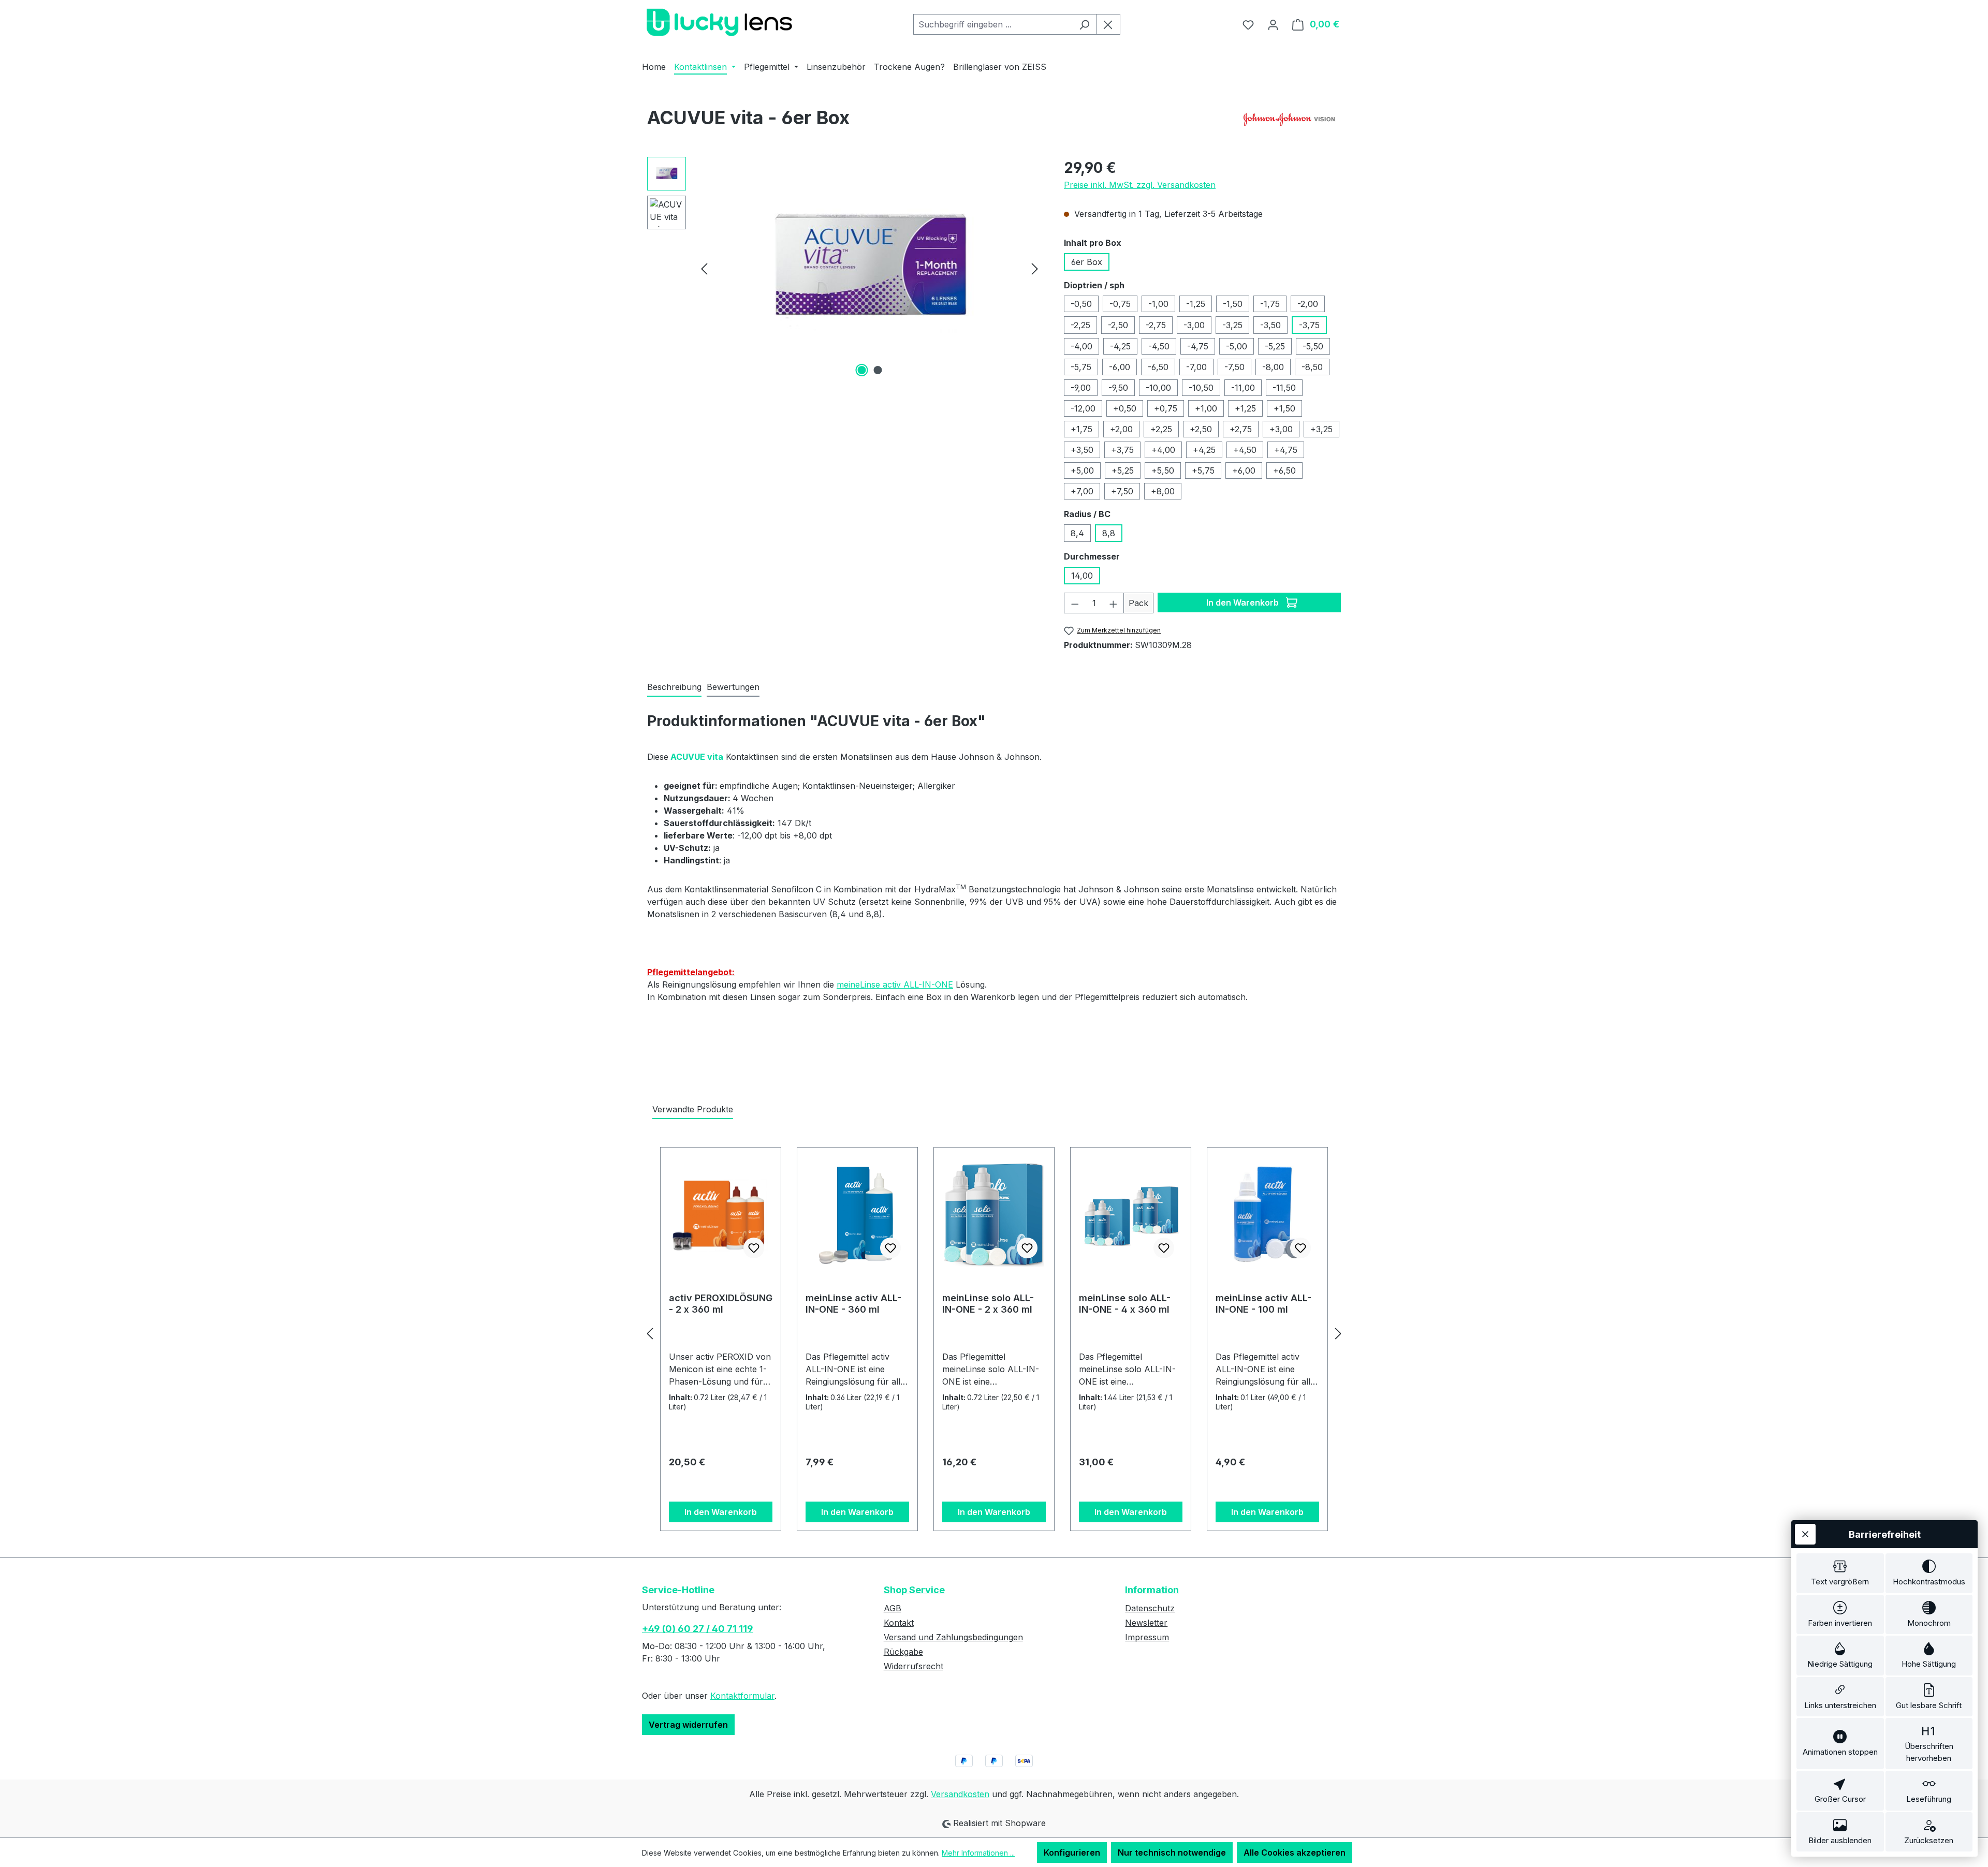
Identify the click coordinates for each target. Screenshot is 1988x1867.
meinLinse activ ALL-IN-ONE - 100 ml (1263, 1304)
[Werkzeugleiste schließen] (1805, 1534)
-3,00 (1194, 325)
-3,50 (1270, 325)
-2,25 (1080, 325)
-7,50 (1234, 367)
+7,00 (1082, 491)
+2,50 (1201, 429)
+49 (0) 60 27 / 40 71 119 (698, 1629)
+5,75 (1203, 471)
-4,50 (1159, 346)
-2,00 (1308, 304)
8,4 (1077, 533)
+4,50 (1245, 450)
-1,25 (1196, 304)
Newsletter (1146, 1623)
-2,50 (1118, 325)
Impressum (1147, 1637)
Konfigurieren (1072, 1853)
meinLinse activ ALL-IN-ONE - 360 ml (853, 1304)
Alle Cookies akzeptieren (1295, 1853)
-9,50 (1118, 388)
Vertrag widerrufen (688, 1725)
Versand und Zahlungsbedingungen (953, 1637)
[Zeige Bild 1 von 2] (861, 370)
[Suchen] (1084, 24)
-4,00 (1081, 346)
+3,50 (1082, 450)
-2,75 (1156, 325)
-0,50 (1081, 304)
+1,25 (1245, 408)
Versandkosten (960, 1794)
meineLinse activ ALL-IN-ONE (895, 984)
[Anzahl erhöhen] (1114, 603)
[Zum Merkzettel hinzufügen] (754, 1248)
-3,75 (1309, 325)
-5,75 (1081, 367)
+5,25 (1123, 471)
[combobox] (993, 24)
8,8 (1109, 533)
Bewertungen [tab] (733, 687)
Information (1152, 1590)
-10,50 (1201, 388)
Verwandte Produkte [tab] (693, 1109)
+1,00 (1206, 408)
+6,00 (1244, 471)
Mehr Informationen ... (978, 1853)
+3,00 (1281, 429)
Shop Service (914, 1590)
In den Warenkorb (1244, 602)
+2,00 (1121, 429)
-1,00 (1158, 304)
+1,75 (1081, 429)
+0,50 (1125, 408)
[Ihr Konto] (1273, 24)
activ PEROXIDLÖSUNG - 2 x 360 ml (721, 1304)
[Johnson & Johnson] (1289, 122)
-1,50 (1233, 304)
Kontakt (899, 1623)
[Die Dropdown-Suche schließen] (1108, 24)
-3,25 (1232, 325)
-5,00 (1237, 346)
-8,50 (1312, 367)
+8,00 (1163, 491)
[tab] (674, 687)
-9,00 (1081, 388)
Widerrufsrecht (913, 1666)
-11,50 (1284, 388)
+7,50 (1122, 491)
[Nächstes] (1035, 268)
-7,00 (1196, 367)
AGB (893, 1608)
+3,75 (1122, 450)
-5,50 (1313, 346)
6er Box (1087, 262)
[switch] (1840, 1573)
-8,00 (1273, 367)
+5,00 (1082, 471)
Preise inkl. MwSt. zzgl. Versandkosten (1140, 185)
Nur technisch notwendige (1172, 1853)
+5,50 (1163, 471)
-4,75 (1198, 346)
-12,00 (1083, 408)
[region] (845, 268)
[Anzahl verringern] (1075, 603)
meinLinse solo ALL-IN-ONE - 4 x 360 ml (1125, 1304)
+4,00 (1163, 450)
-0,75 (1120, 304)
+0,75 (1166, 408)
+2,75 (1241, 429)
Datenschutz (1150, 1608)
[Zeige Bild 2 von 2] (878, 370)
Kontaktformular (742, 1696)
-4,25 (1120, 346)
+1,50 (1284, 408)
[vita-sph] (869, 268)
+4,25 (1204, 450)
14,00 (1082, 576)
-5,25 (1275, 346)
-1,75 (1270, 304)
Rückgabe (903, 1652)
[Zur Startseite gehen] (720, 22)
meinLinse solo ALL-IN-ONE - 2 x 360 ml (988, 1304)
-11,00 (1243, 388)
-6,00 (1120, 367)
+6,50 (1284, 471)
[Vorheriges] (704, 268)
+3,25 (1321, 429)
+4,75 (1286, 450)
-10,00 (1158, 388)
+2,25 (1161, 429)
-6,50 (1158, 367)
